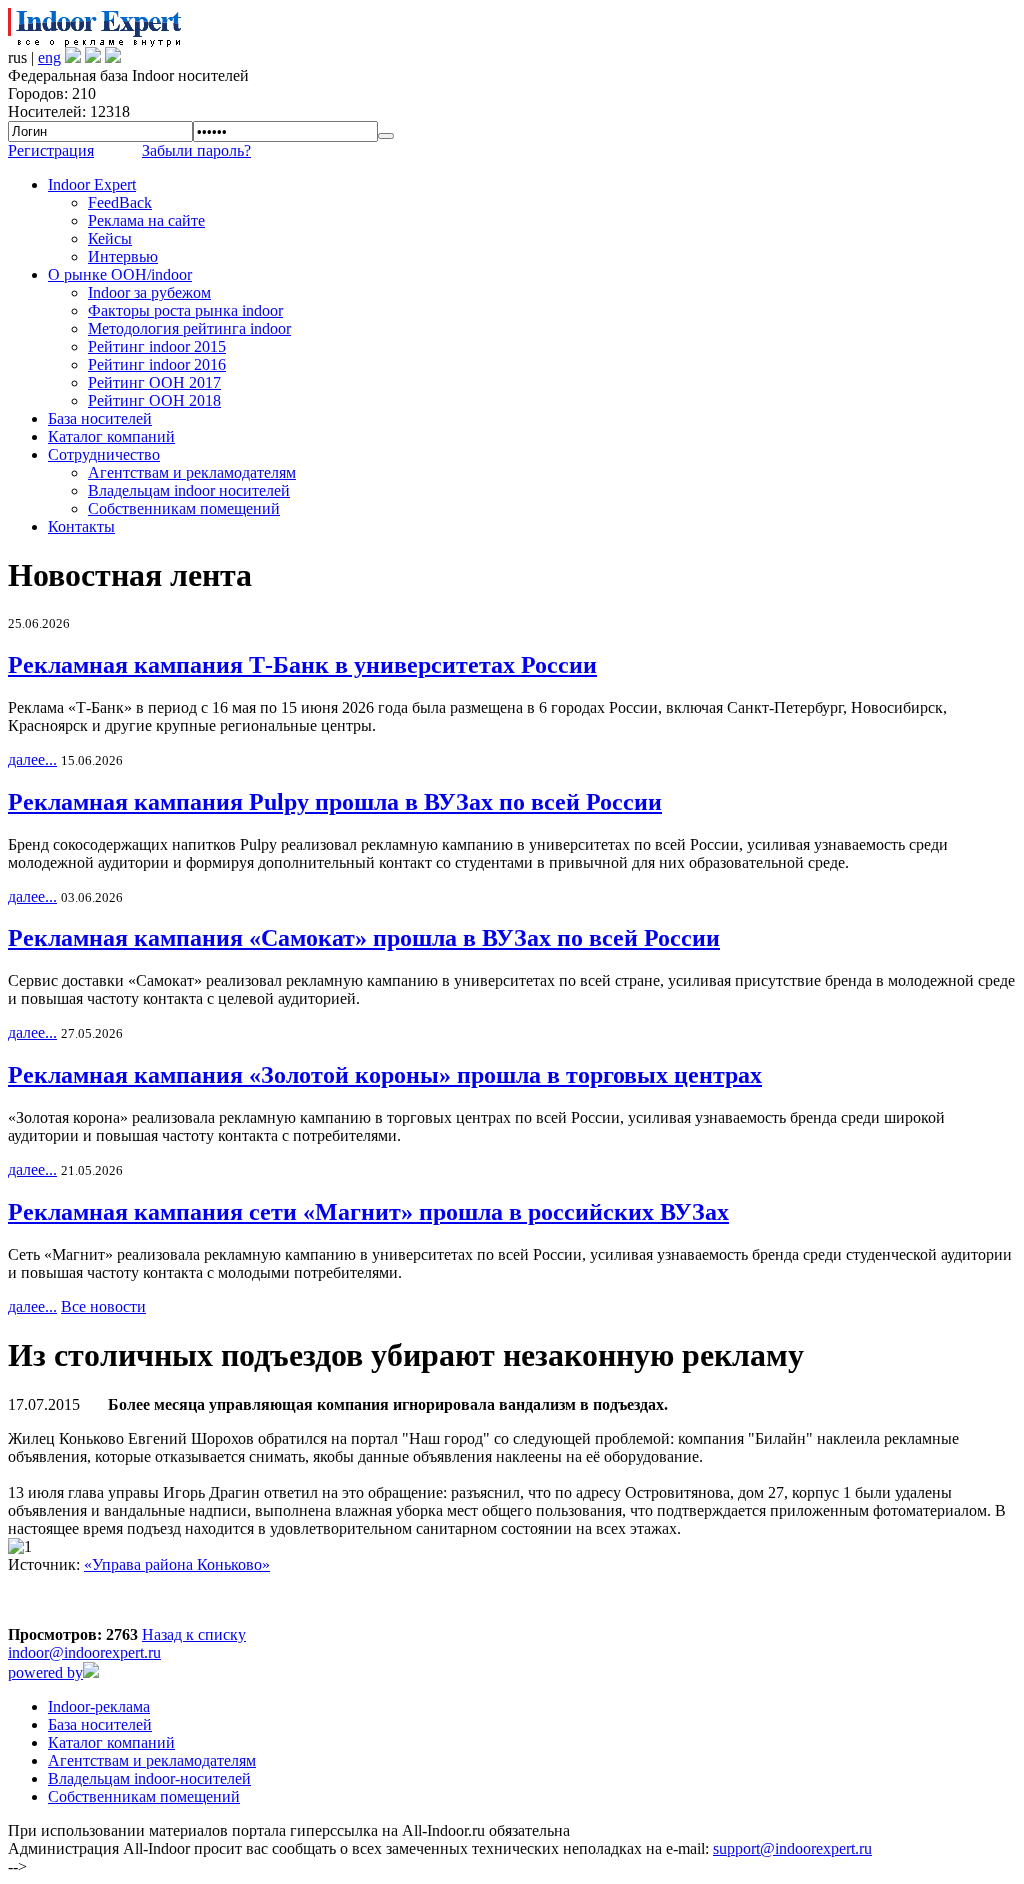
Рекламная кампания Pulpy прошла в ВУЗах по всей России (335, 802)
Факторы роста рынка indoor (185, 310)
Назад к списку (194, 1634)
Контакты (81, 526)
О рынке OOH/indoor (120, 274)
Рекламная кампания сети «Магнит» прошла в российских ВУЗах (368, 1212)
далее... (32, 759)
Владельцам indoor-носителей (149, 1778)
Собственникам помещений (184, 508)
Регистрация (51, 150)
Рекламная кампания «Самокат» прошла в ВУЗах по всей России (364, 938)
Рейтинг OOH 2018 (154, 400)
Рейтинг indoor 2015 (157, 346)
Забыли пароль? (196, 150)
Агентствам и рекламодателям (192, 472)
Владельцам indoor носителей (189, 490)
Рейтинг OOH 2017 (154, 382)
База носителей (100, 418)
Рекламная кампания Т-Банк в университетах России (302, 665)
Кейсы (110, 238)
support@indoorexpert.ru (792, 1848)
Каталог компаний (111, 436)
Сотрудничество (104, 454)
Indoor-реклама (99, 1706)
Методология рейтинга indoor (189, 328)
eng (49, 57)
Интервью (123, 256)
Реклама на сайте (146, 220)
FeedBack (120, 202)
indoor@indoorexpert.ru (84, 1652)
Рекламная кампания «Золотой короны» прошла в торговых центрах (385, 1075)
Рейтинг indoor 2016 (157, 364)
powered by (45, 1672)
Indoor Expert (92, 184)
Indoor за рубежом (149, 292)
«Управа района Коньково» (177, 1564)
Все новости (103, 1306)
